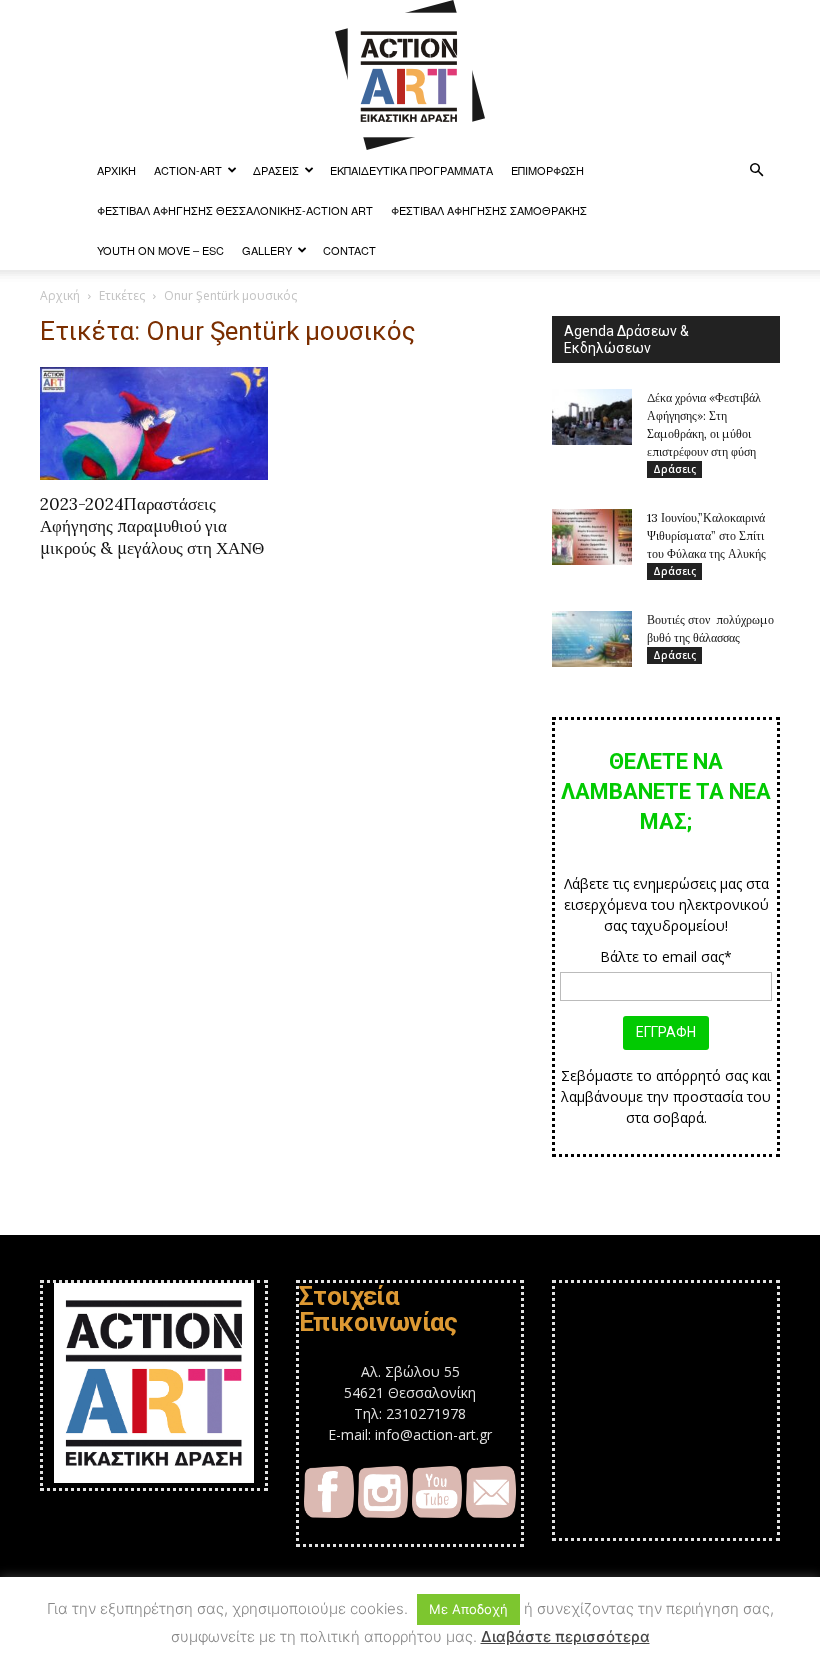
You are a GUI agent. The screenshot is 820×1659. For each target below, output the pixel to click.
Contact (349, 250)
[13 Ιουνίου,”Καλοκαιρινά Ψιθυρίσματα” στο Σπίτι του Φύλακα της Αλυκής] (592, 537)
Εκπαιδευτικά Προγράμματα (411, 170)
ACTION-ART (188, 170)
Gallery (267, 250)
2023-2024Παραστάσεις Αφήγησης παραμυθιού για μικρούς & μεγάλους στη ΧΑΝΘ (152, 526)
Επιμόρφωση (547, 170)
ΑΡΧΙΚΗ (116, 170)
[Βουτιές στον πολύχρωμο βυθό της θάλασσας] (592, 639)
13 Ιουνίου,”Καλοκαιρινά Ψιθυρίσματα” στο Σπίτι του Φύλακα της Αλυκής (706, 535)
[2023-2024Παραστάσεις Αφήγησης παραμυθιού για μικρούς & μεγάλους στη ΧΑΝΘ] (154, 423)
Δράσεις (276, 170)
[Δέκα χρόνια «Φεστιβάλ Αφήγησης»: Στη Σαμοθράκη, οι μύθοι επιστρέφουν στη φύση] (592, 417)
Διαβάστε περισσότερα (565, 1636)
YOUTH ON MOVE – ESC (160, 250)
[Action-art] (410, 75)
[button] (756, 170)
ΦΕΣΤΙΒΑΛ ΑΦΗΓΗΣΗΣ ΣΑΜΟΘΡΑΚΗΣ (489, 210)
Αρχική (60, 295)
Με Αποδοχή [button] (468, 1609)
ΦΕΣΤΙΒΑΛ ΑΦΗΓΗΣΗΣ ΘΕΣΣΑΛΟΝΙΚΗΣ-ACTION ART (235, 210)
